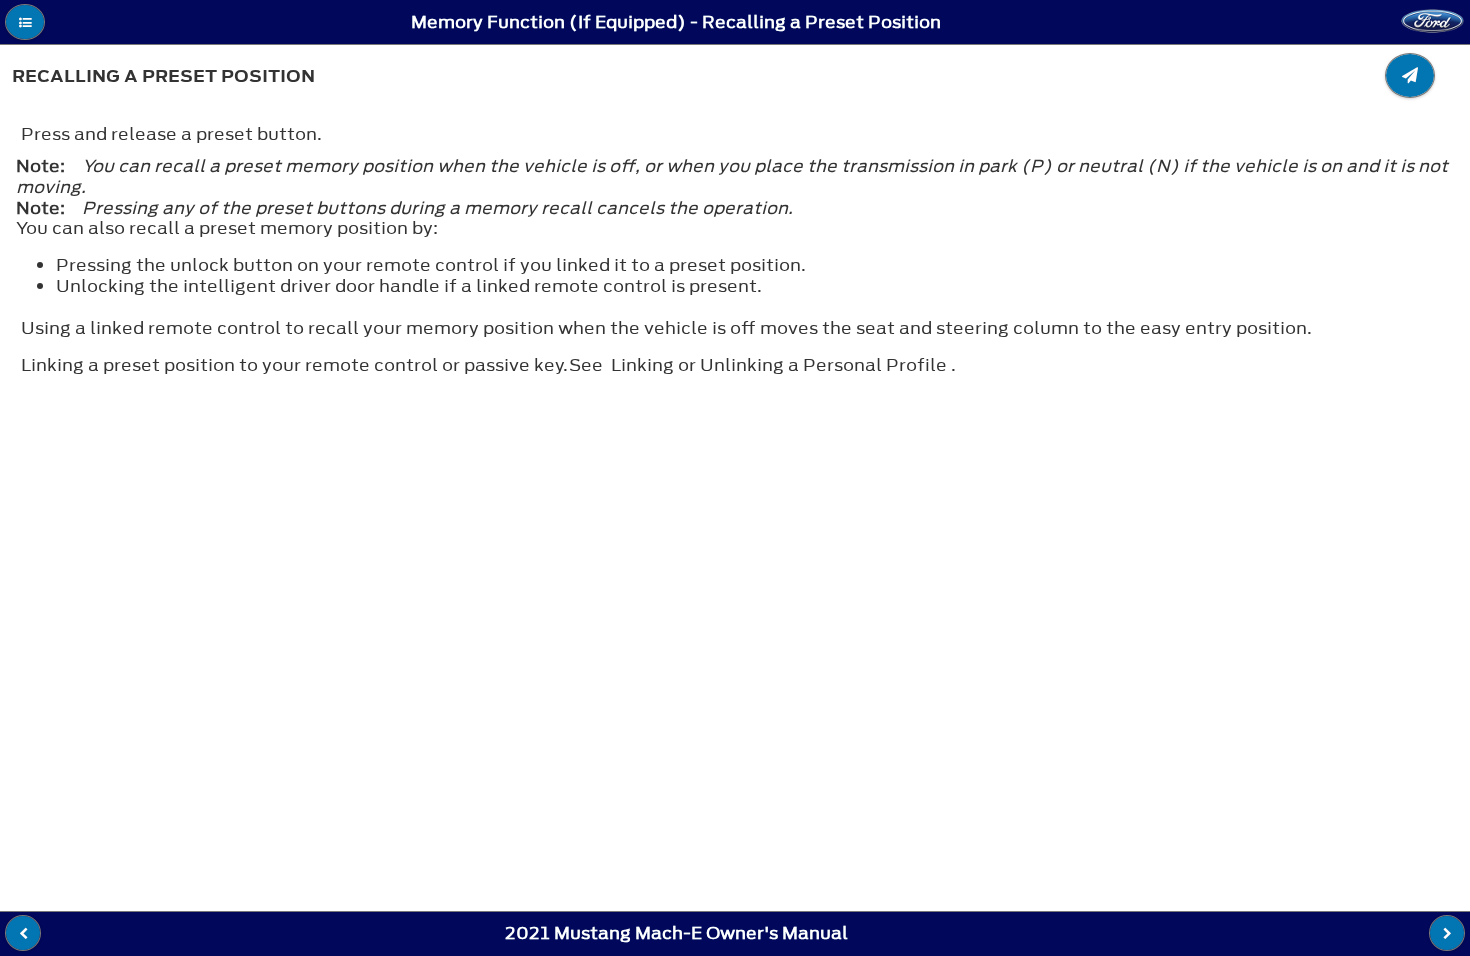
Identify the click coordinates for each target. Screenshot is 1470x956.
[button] (25, 22)
